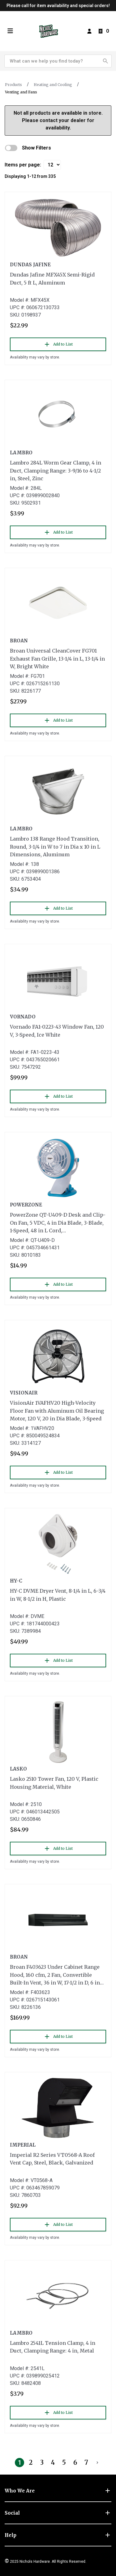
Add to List (63, 344)
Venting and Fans (21, 92)
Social (12, 2513)
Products (13, 85)
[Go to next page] (97, 2463)
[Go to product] (58, 228)
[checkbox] (11, 148)
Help (11, 2535)
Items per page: (23, 165)
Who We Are (20, 2491)
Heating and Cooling (53, 85)
